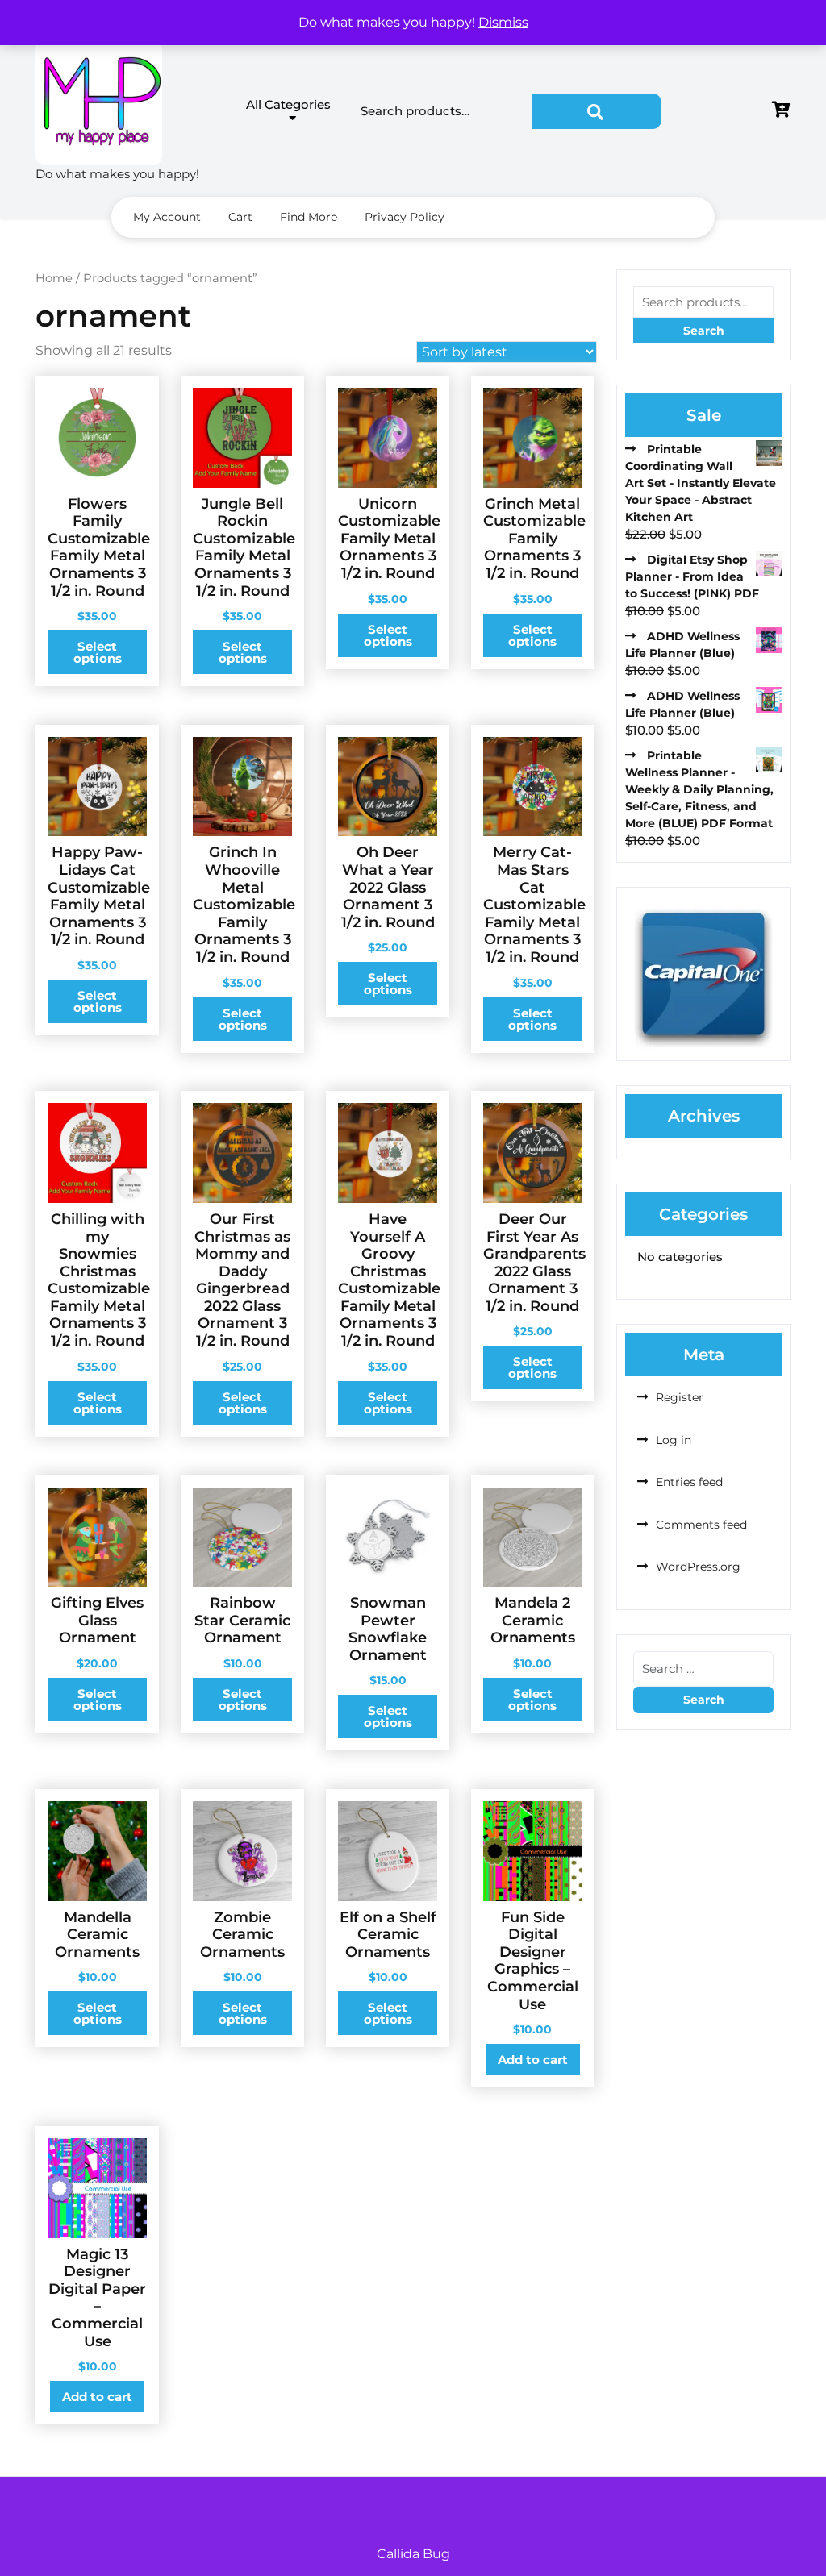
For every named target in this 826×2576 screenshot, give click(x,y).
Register (680, 1397)
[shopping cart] (781, 111)
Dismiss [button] (503, 22)
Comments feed (701, 1525)
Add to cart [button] (533, 2060)
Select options (388, 984)
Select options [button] (98, 652)
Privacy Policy (405, 217)
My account (167, 217)
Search (597, 111)
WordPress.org (698, 1567)
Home (54, 278)
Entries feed (689, 1482)
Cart (240, 217)
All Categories (288, 104)
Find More (309, 217)
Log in (674, 1440)
